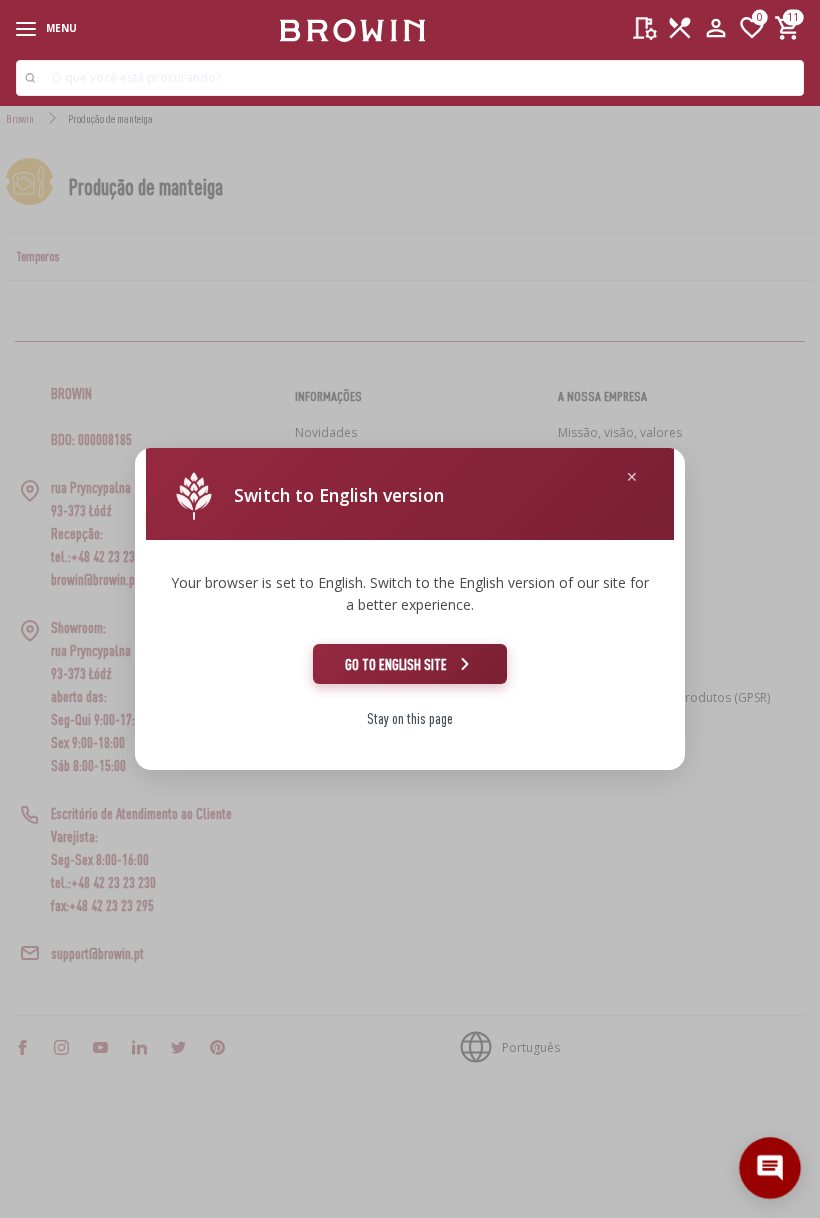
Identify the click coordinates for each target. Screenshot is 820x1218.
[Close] (632, 477)
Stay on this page (410, 718)
